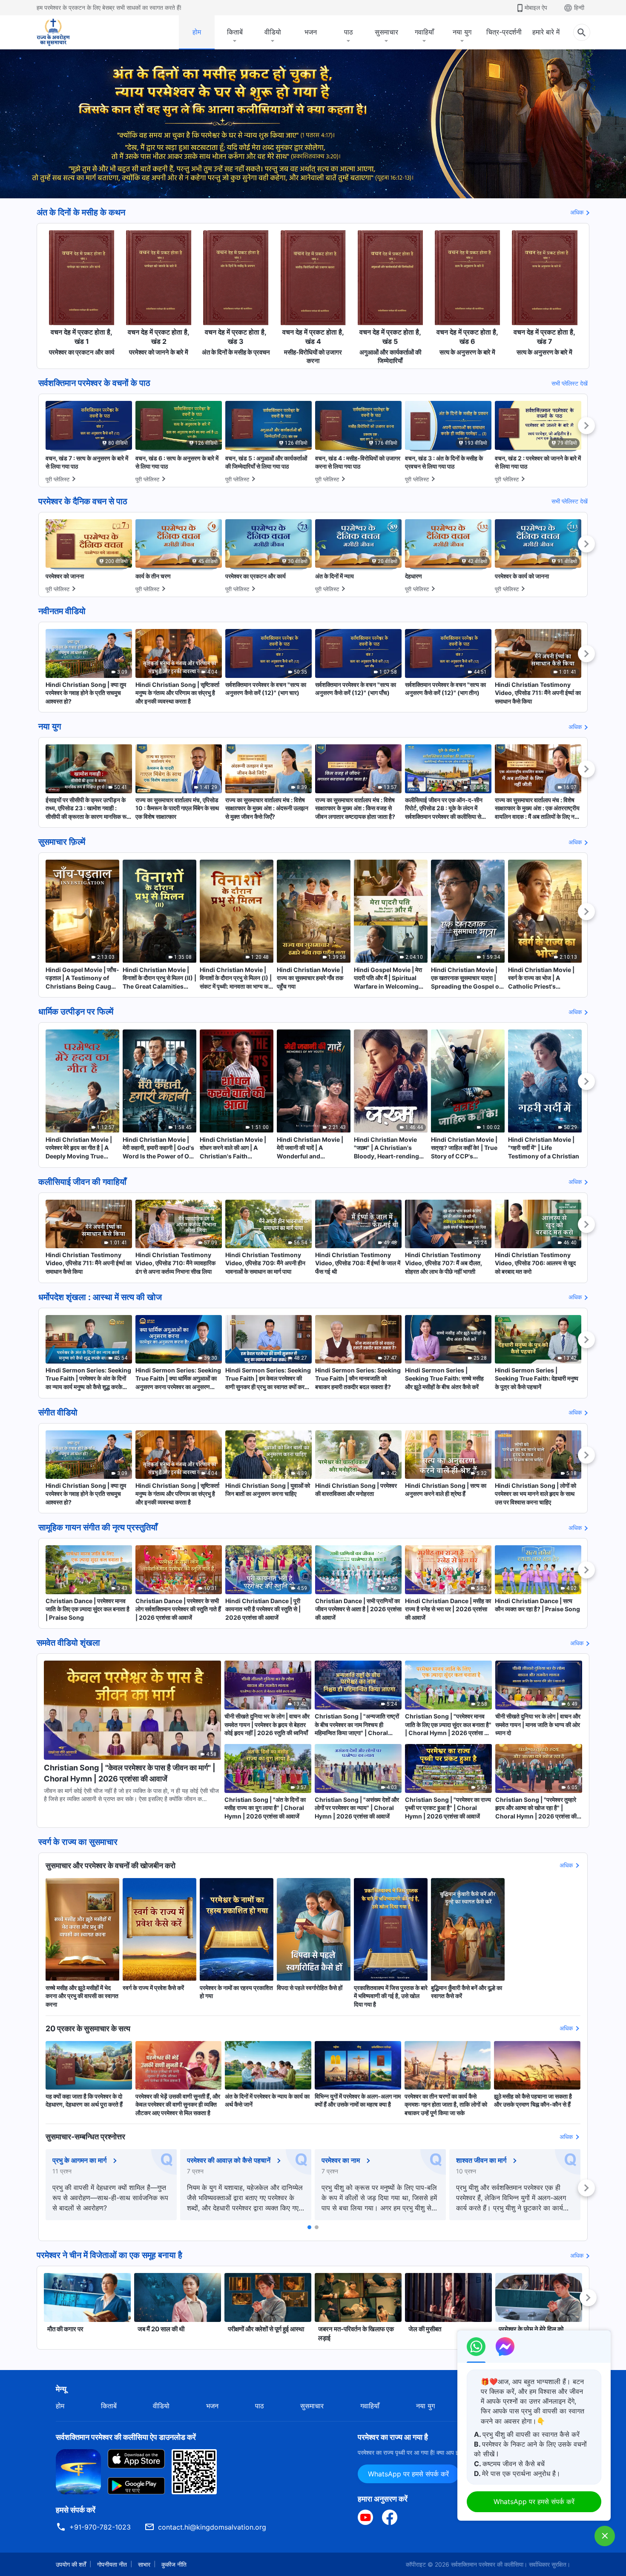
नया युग (462, 32)
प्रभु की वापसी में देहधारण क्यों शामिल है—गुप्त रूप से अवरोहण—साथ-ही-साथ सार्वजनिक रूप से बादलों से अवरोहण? (110, 2198)
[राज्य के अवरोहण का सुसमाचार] (61, 32)
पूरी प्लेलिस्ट (57, 479)
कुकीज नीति (174, 2564)
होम (197, 32)
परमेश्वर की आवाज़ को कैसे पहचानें (229, 2160)
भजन (311, 32)
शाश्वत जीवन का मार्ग (481, 2160)
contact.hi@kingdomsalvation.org (212, 2527)
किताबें (235, 32)
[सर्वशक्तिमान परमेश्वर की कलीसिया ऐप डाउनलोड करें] (78, 2471)
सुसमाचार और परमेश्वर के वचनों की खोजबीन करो (111, 1866)
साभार (144, 2564)
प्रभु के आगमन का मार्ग (79, 2160)
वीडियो (273, 32)
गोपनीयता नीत (112, 2564)
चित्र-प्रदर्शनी (504, 32)
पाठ (349, 32)
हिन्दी (579, 7)
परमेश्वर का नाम (341, 2160)
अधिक (577, 212)
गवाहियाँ (424, 32)
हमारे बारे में (546, 32)
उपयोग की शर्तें (71, 2564)
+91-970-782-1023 (100, 2527)
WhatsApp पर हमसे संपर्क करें (408, 2474)
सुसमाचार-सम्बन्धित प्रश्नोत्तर (85, 2137)
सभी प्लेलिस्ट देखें (570, 383)
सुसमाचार (386, 32)
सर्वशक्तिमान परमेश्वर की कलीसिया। (489, 2564)
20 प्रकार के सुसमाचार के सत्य (88, 2028)
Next (586, 426)
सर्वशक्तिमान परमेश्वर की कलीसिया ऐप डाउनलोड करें (126, 2437)
